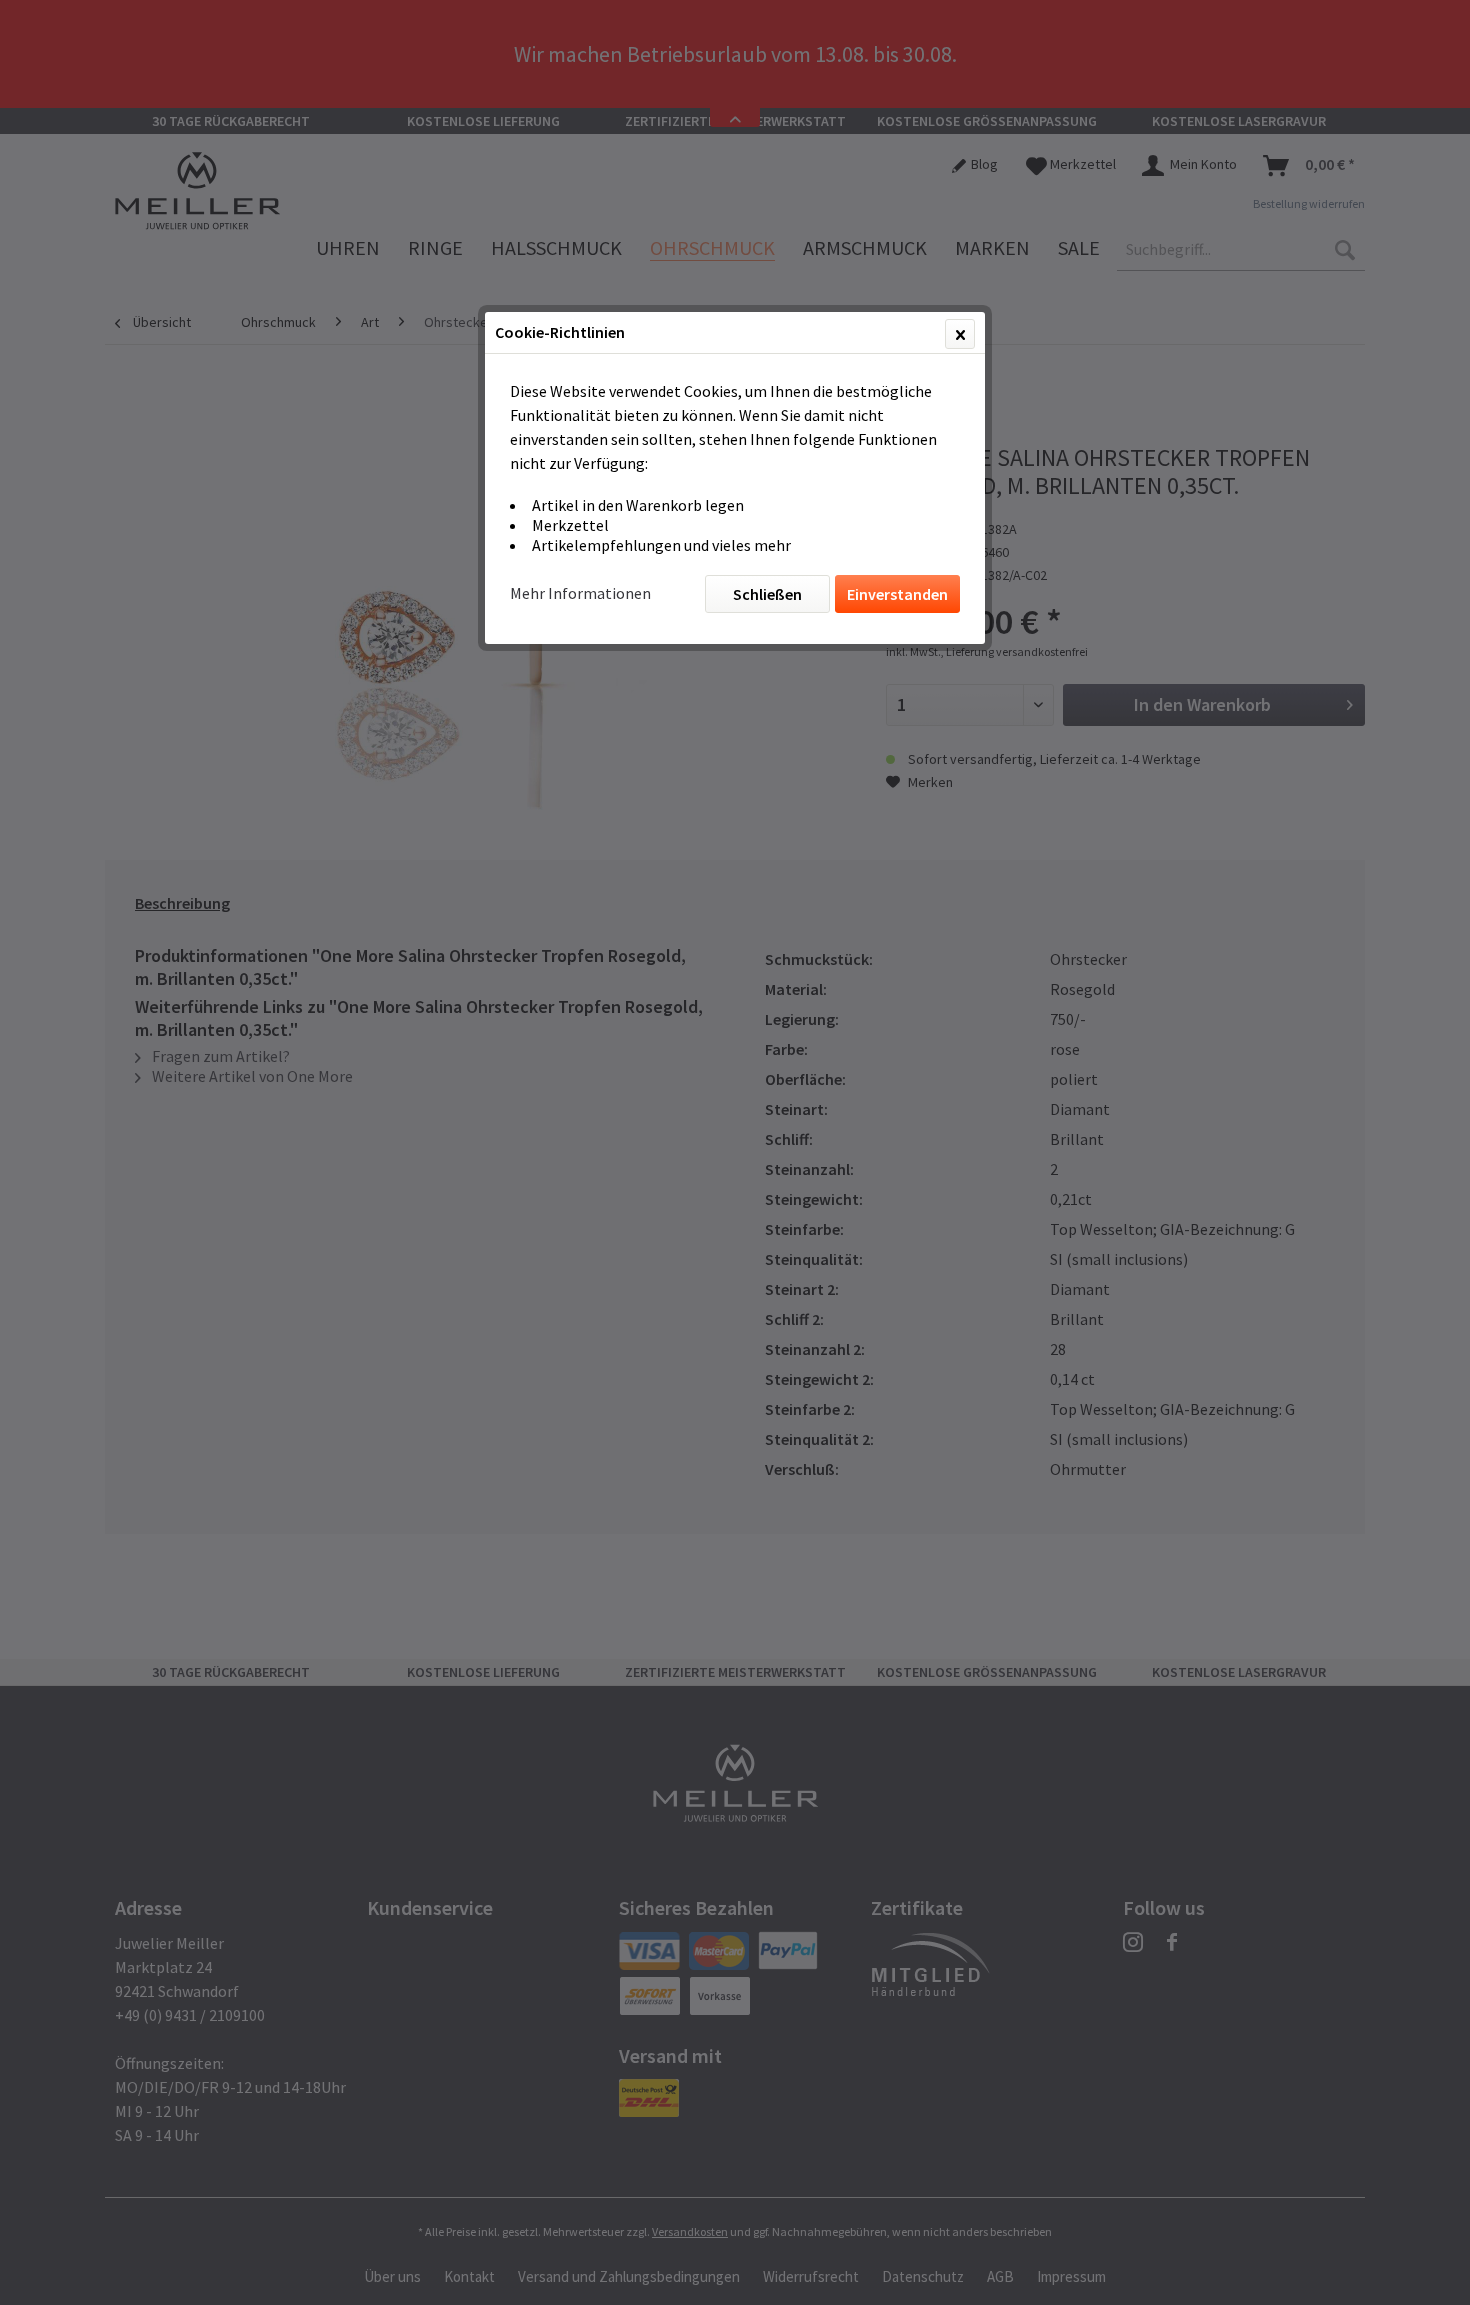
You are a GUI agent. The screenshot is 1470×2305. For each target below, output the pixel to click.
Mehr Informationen (580, 593)
